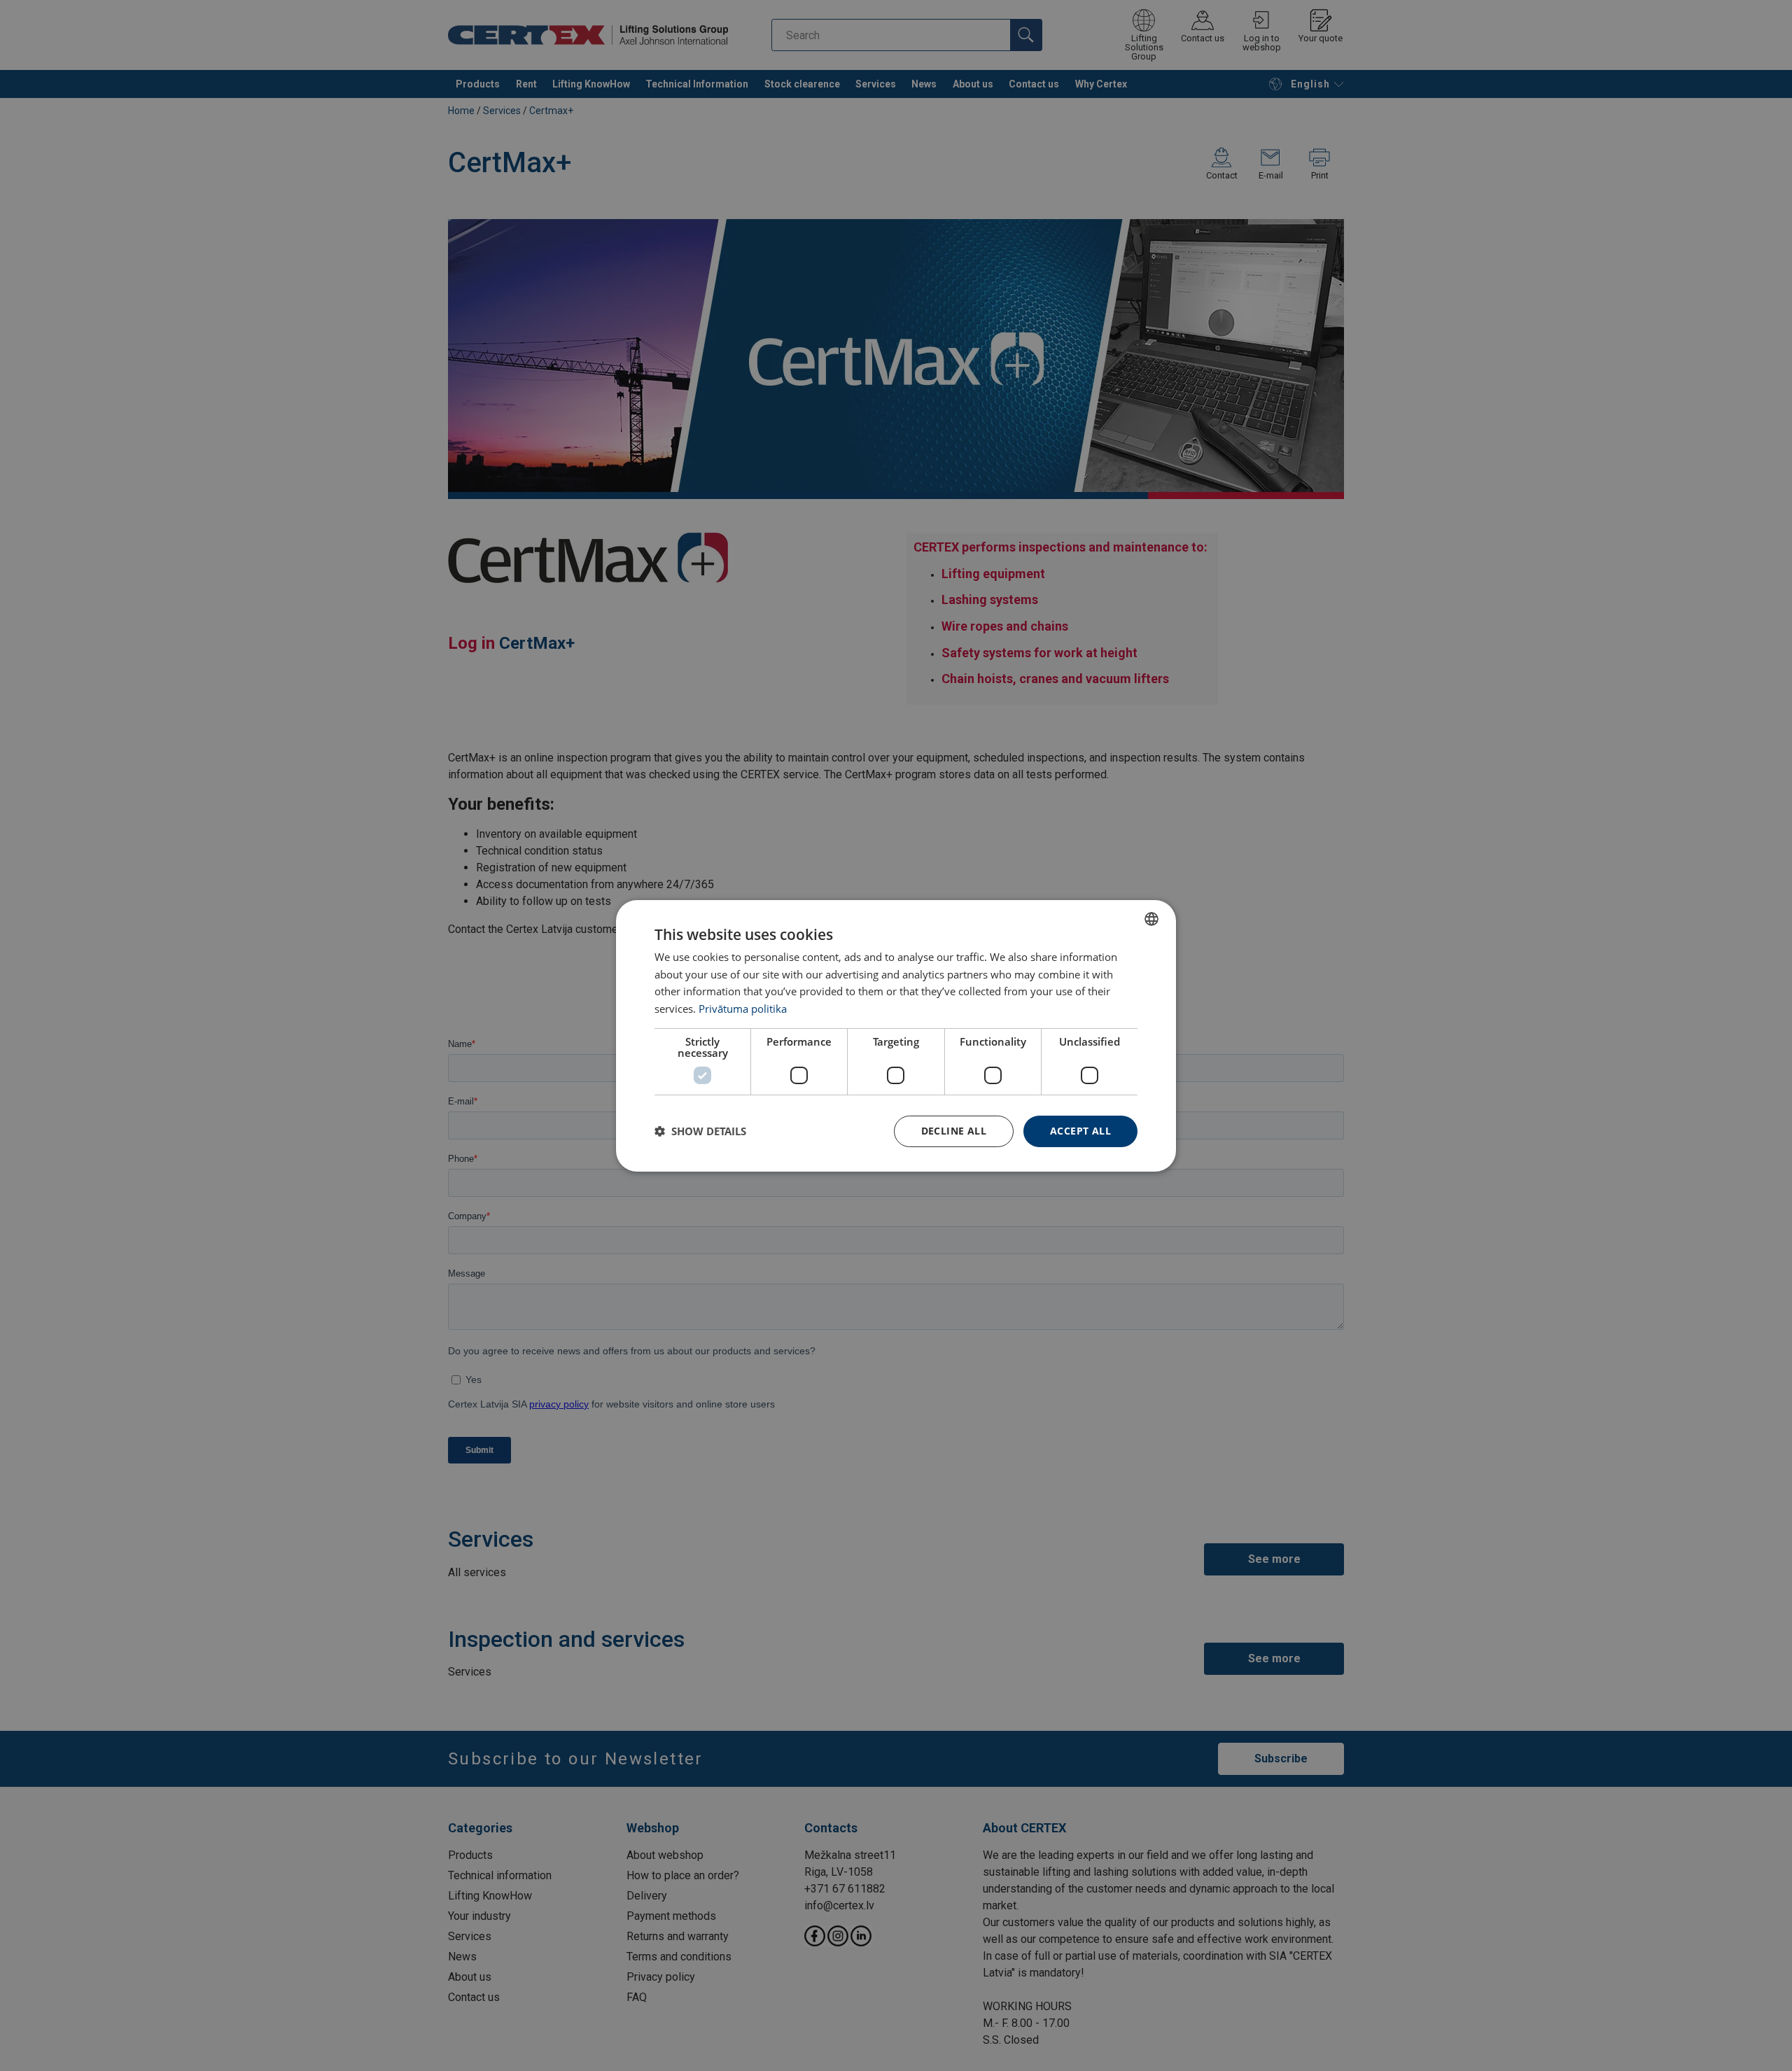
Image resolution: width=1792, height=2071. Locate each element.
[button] (700, 1131)
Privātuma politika (743, 1009)
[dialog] (896, 1035)
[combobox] (1151, 918)
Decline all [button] (954, 1131)
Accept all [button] (1080, 1131)
